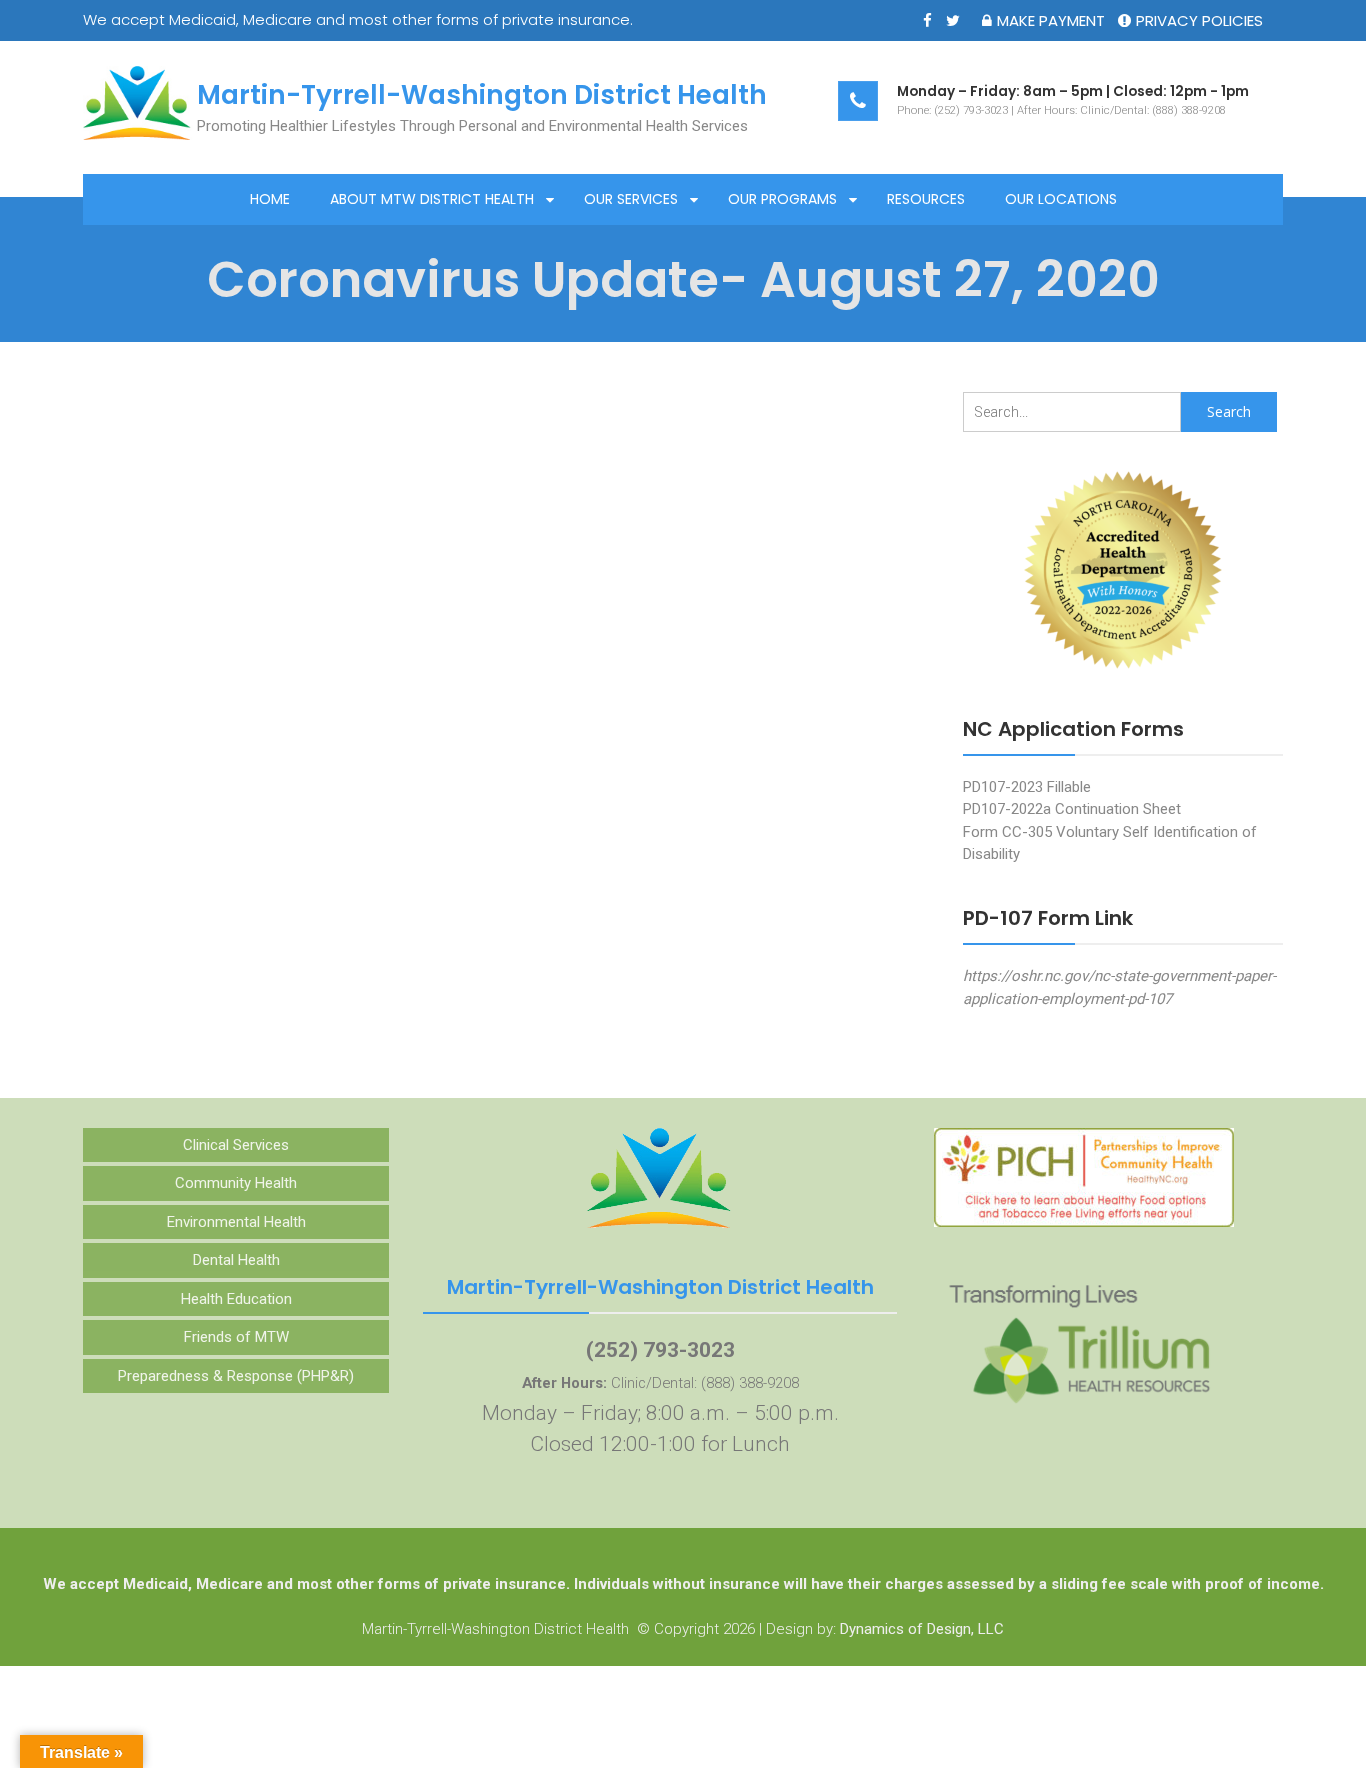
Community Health (236, 1183)
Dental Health (236, 1260)
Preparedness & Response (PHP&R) (236, 1376)
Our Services (631, 199)
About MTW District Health (432, 199)
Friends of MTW (236, 1337)
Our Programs (782, 199)
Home (270, 199)
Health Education (236, 1299)
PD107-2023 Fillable (1027, 787)
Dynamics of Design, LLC (922, 1629)
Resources (926, 199)
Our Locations (1061, 199)
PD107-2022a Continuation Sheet (1072, 809)
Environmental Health (236, 1222)
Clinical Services (236, 1145)
